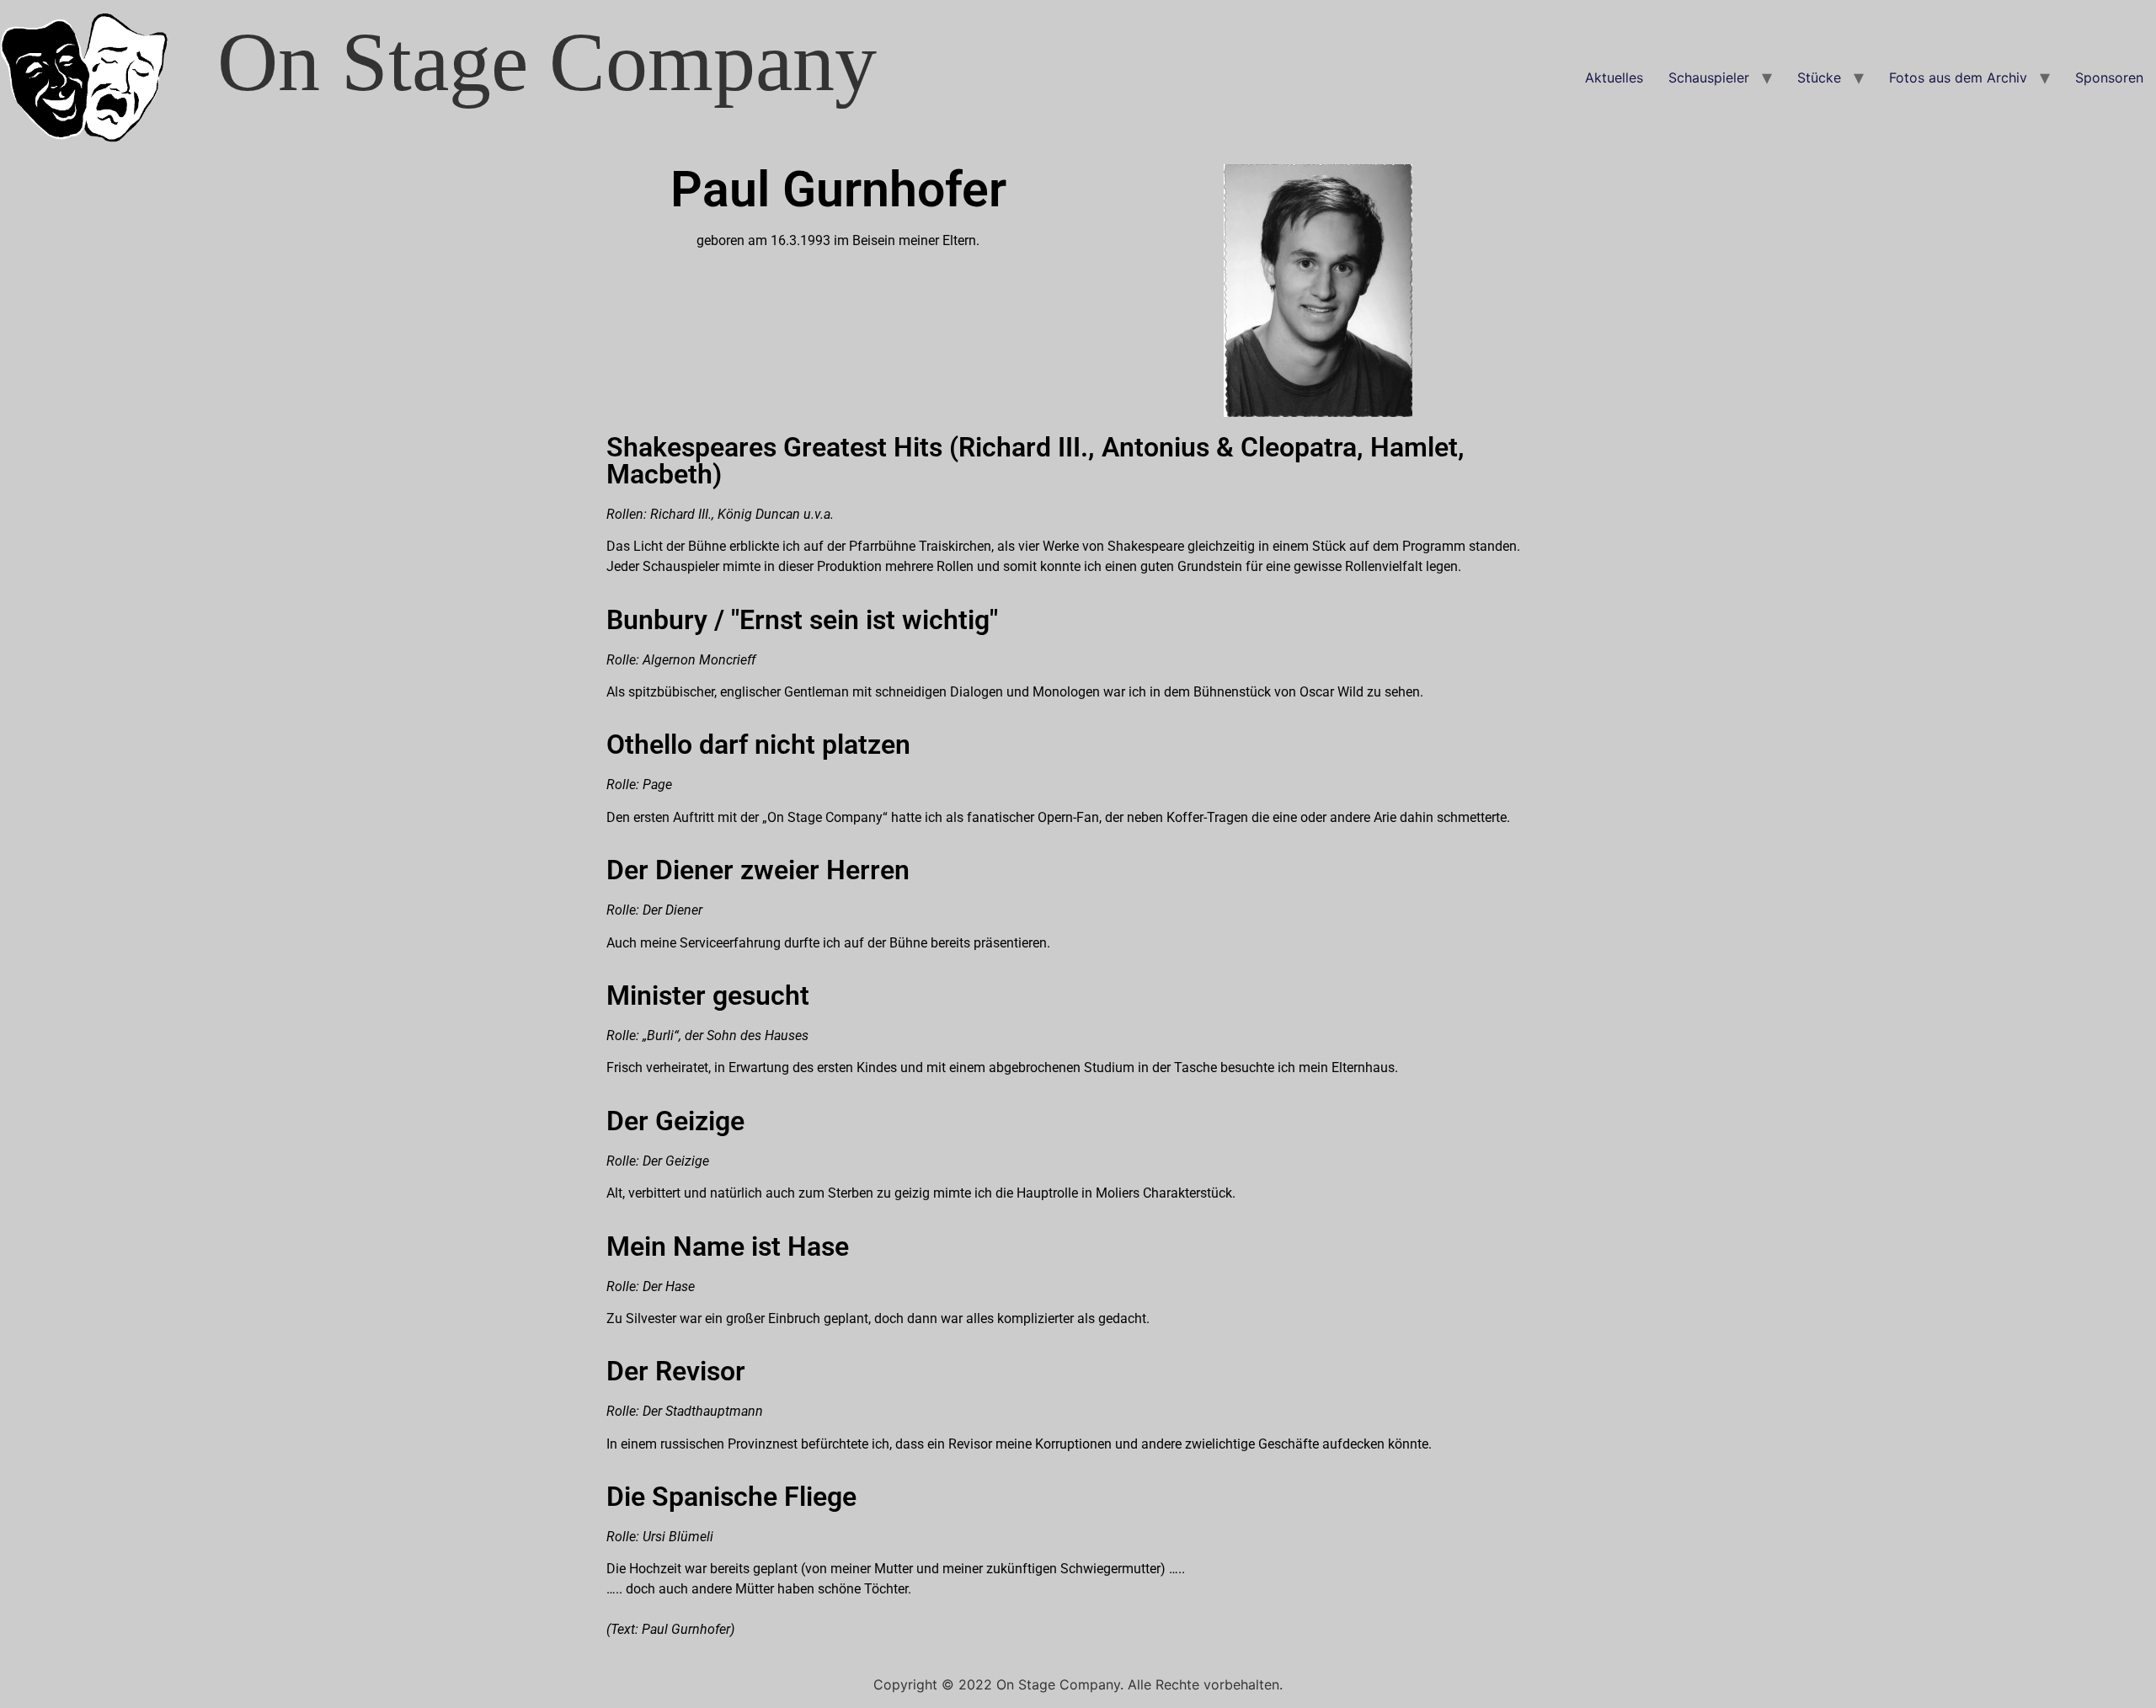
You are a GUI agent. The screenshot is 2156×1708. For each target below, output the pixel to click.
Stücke (1819, 77)
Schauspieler (1709, 77)
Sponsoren (2109, 77)
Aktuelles (1614, 77)
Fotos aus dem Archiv (1958, 77)
